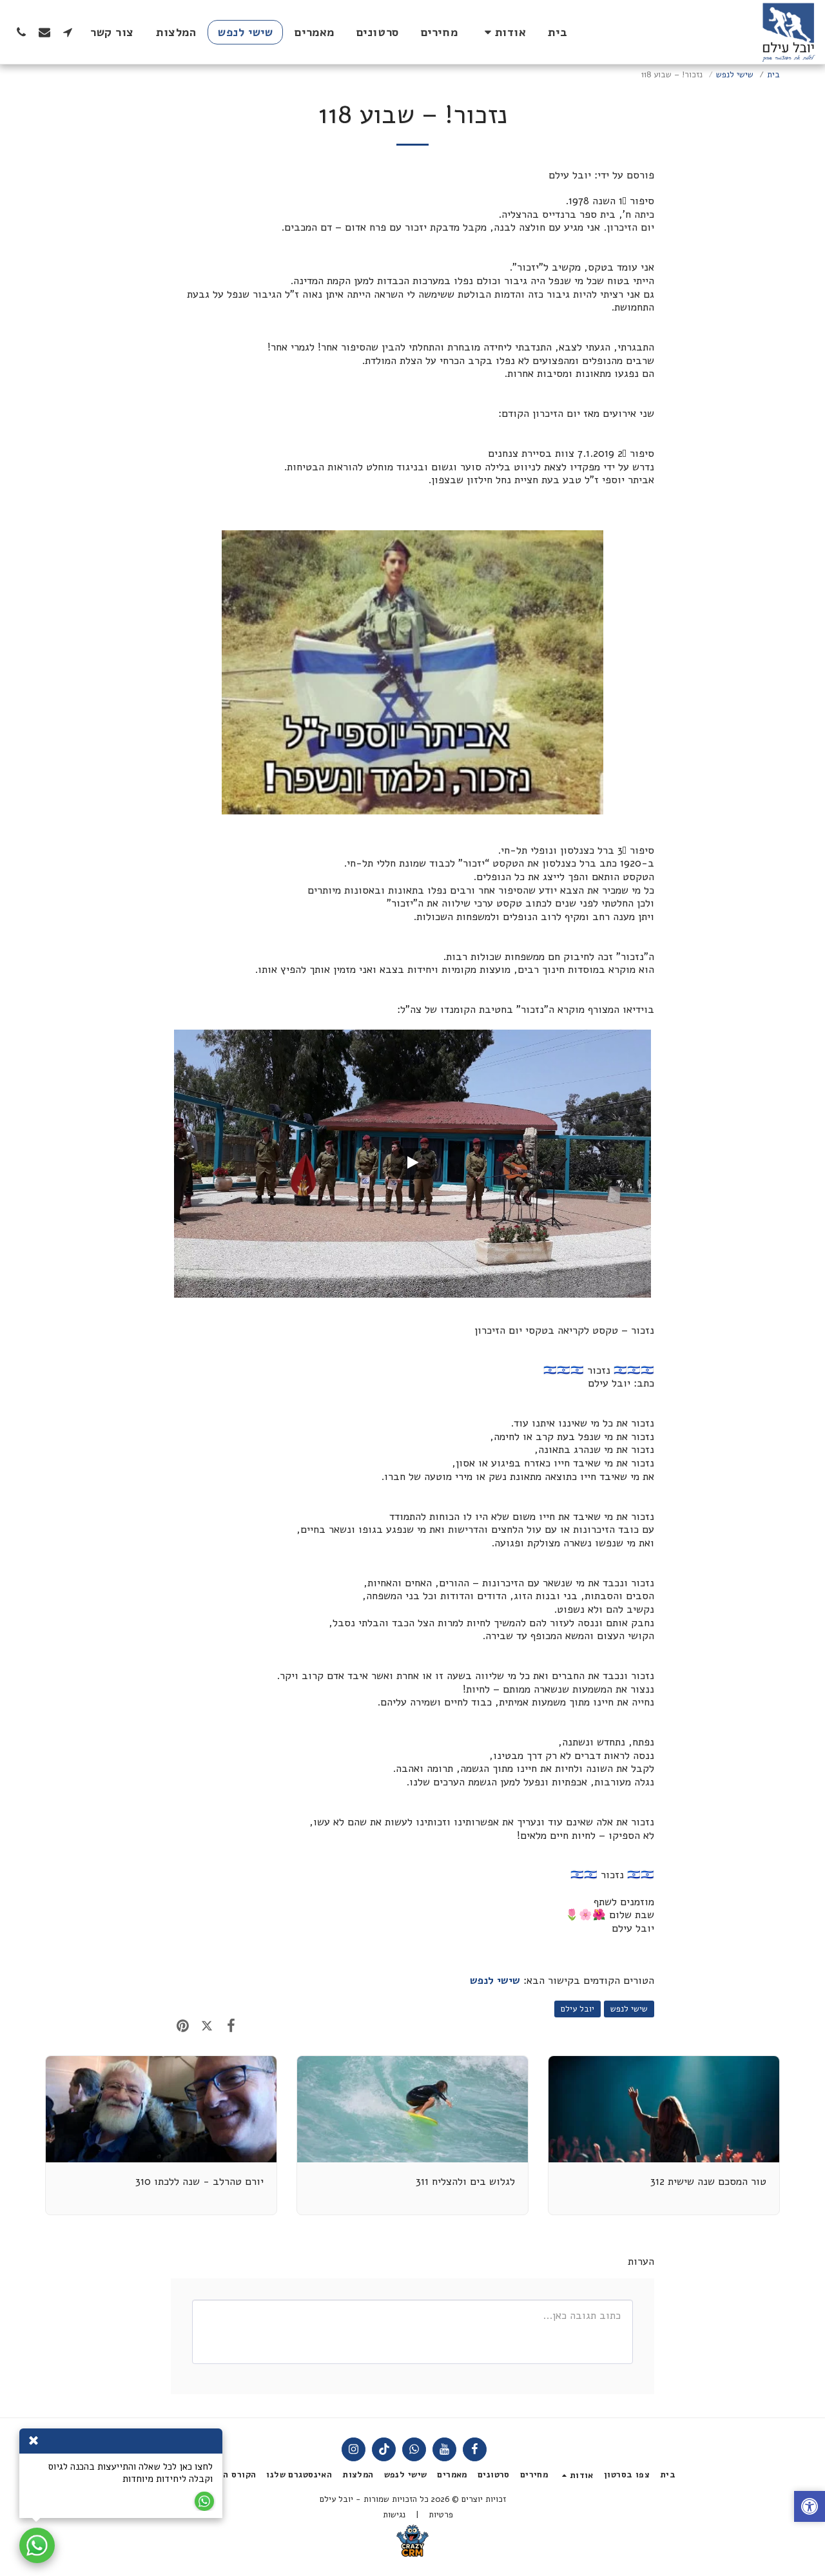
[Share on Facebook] (231, 2026)
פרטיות (441, 2515)
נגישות (394, 2515)
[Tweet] (207, 2026)
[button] (503, 32)
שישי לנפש (735, 75)
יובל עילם (577, 2009)
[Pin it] (183, 2026)
